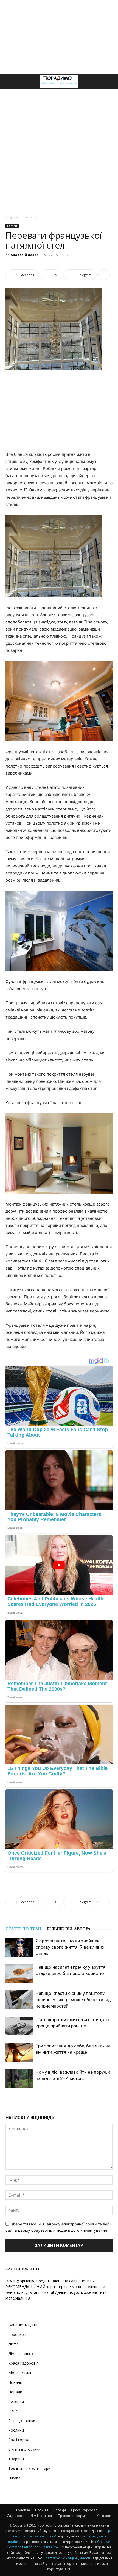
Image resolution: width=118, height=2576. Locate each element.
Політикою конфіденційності (67, 2558)
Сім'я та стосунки (24, 2449)
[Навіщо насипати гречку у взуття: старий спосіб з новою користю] (19, 1973)
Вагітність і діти (23, 2325)
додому (12, 217)
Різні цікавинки (22, 2421)
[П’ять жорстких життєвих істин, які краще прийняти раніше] (19, 2026)
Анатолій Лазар (25, 255)
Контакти (104, 2516)
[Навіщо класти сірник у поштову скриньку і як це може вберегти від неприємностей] (19, 2000)
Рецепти (16, 2401)
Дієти (13, 2344)
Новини (15, 2382)
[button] (9, 81)
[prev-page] (54, 2099)
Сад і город (19, 2440)
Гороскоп (17, 2334)
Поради (30, 217)
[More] (104, 275)
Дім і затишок (21, 2354)
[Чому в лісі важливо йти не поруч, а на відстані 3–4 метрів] (19, 2078)
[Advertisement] (59, 37)
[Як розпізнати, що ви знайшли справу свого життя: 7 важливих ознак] (19, 1947)
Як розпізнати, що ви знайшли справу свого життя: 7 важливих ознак (70, 1947)
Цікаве (14, 2478)
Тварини (16, 2459)
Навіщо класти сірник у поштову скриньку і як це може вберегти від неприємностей (73, 2000)
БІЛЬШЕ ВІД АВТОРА (69, 1929)
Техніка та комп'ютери (29, 2468)
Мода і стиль (20, 2373)
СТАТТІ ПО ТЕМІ (23, 1929)
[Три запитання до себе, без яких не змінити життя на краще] (19, 2052)
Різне (13, 2411)
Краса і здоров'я (23, 2363)
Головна (23, 2510)
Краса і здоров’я (84, 2510)
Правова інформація (75, 2516)
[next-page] (62, 2099)
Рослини (16, 2430)
